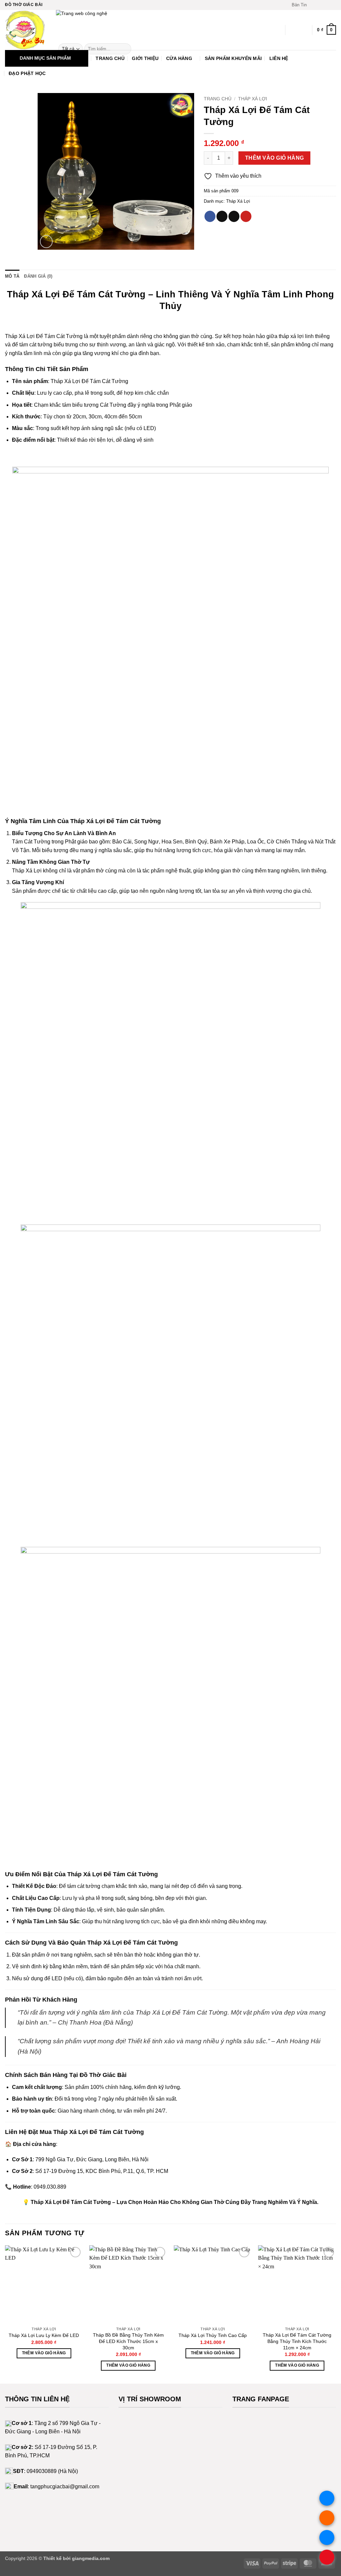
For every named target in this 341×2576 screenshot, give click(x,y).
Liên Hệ (279, 58)
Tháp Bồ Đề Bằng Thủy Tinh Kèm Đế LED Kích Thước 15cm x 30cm (128, 2341)
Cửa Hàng (179, 58)
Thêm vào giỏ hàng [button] (44, 2353)
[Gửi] (125, 49)
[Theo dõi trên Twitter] (326, 5)
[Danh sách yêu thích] (293, 30)
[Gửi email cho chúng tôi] (333, 5)
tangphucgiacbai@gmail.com (65, 2486)
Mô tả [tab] (12, 276)
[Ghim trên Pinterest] (246, 216)
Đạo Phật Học (27, 73)
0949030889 (42, 2471)
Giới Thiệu (145, 58)
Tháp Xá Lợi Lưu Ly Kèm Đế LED (44, 2335)
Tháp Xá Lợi (253, 99)
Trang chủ (218, 99)
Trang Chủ (110, 58)
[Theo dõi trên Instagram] (320, 5)
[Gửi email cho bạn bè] (234, 216)
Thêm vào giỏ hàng (275, 158)
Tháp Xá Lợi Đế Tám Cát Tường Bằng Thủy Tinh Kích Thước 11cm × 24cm (297, 2341)
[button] (296, 5)
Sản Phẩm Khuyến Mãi (233, 58)
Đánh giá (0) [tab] (38, 276)
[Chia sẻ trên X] (222, 216)
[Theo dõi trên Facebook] (314, 5)
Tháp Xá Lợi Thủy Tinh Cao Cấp (213, 2335)
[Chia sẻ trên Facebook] (210, 216)
